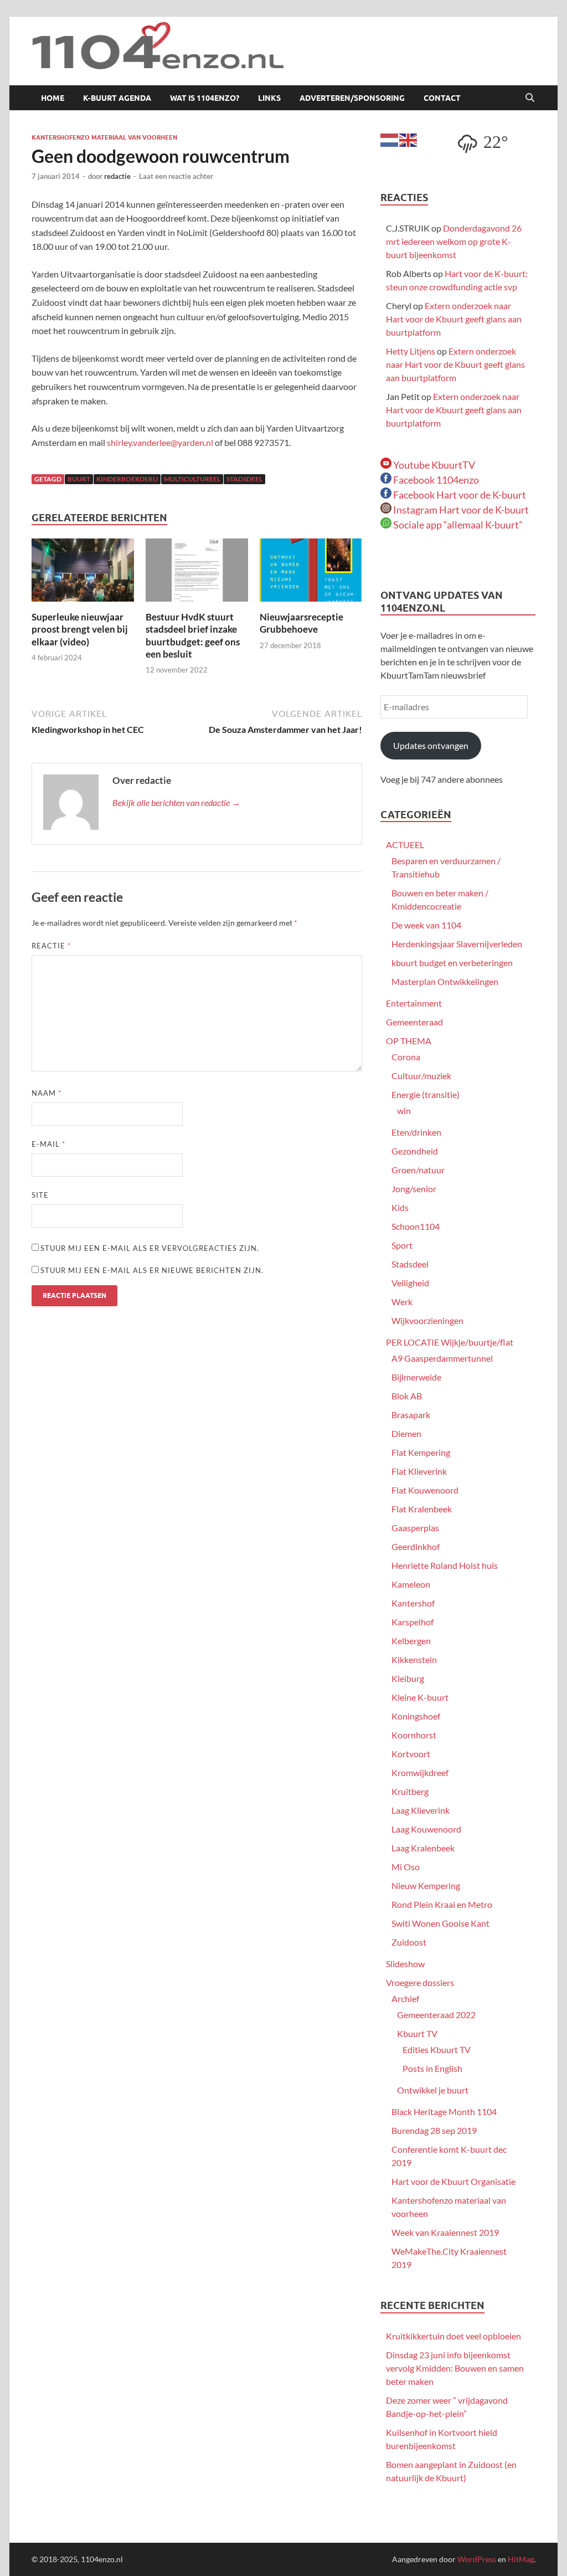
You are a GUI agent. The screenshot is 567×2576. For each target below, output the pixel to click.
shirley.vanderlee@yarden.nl (160, 442)
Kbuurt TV (417, 2033)
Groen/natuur (418, 1170)
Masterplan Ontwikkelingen (445, 981)
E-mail (48, 1144)
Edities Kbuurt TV (437, 2049)
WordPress (477, 2559)
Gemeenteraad (414, 1022)
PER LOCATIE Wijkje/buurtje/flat (450, 1342)
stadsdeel (244, 479)
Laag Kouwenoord (426, 1829)
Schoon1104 (416, 1226)
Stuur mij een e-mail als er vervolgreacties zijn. (150, 1248)
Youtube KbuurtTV (433, 465)
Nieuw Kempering (426, 1885)
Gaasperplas (415, 1528)
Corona (406, 1057)
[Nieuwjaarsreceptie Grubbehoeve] (311, 574)
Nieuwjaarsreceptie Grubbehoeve (301, 623)
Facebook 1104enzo (435, 480)
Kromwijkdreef (420, 1772)
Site (40, 1195)
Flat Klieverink (419, 1471)
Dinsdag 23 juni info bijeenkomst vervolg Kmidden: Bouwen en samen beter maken (455, 2368)
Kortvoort (411, 1754)
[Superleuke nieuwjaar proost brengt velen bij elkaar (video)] (83, 574)
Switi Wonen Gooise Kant (440, 1923)
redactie (117, 176)
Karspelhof (413, 1622)
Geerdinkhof (416, 1546)
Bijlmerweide (416, 1377)
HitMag (521, 2559)
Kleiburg (408, 1678)
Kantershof (413, 1603)
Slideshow (405, 1964)
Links (269, 98)
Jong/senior (414, 1189)
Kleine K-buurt (420, 1697)
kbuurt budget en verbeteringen (452, 963)
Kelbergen (411, 1641)
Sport (402, 1245)
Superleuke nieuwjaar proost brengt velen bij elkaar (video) (80, 629)
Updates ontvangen (431, 745)
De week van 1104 (426, 925)
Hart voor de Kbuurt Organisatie (453, 2181)
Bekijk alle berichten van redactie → (176, 802)
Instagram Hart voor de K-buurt (460, 510)
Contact (442, 98)
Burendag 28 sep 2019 (434, 2130)
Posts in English (432, 2068)
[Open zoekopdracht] (530, 98)
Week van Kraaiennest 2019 (445, 2232)
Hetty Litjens (411, 351)
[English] (409, 139)
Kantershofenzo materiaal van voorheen (104, 137)
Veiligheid (410, 1283)
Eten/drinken (416, 1132)
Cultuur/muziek (421, 1076)
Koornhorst (414, 1735)
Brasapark (411, 1415)
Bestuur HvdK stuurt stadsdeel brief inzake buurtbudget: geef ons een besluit (193, 635)
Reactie (51, 946)
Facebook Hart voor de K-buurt (459, 495)
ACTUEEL (405, 845)
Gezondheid (415, 1151)
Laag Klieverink (421, 1810)
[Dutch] (390, 139)
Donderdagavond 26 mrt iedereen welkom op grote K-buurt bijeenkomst (454, 241)
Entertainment (414, 1003)
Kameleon (411, 1584)
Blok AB (407, 1396)
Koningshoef (416, 1716)
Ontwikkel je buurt (433, 2090)
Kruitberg (410, 1791)
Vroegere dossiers (420, 1982)
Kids (400, 1207)
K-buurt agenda (117, 98)
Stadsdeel (410, 1264)
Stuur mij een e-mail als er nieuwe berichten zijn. (152, 1270)
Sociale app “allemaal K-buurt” (457, 525)
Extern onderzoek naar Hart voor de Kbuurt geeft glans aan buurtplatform (454, 319)
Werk (402, 1302)
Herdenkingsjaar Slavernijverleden (457, 944)
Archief (405, 1998)
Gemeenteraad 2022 (436, 2015)
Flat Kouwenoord (425, 1490)
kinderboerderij (127, 479)
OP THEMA (409, 1041)
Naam (47, 1093)
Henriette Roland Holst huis (445, 1565)
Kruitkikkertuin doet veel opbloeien (453, 2336)
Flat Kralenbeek (422, 1509)
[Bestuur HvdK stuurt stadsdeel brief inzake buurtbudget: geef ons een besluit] (197, 574)
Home (53, 98)
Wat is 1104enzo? (205, 98)
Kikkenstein (414, 1659)
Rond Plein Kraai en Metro (442, 1904)
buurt (79, 479)
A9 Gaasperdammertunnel (442, 1358)
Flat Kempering (421, 1452)
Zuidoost (409, 1942)
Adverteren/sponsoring (352, 98)
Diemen (406, 1433)
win (404, 1110)
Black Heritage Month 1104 (444, 2111)
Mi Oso (406, 1867)
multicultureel (192, 479)
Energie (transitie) (426, 1094)
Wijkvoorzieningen (427, 1320)
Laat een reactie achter (176, 176)
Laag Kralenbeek (423, 1848)
